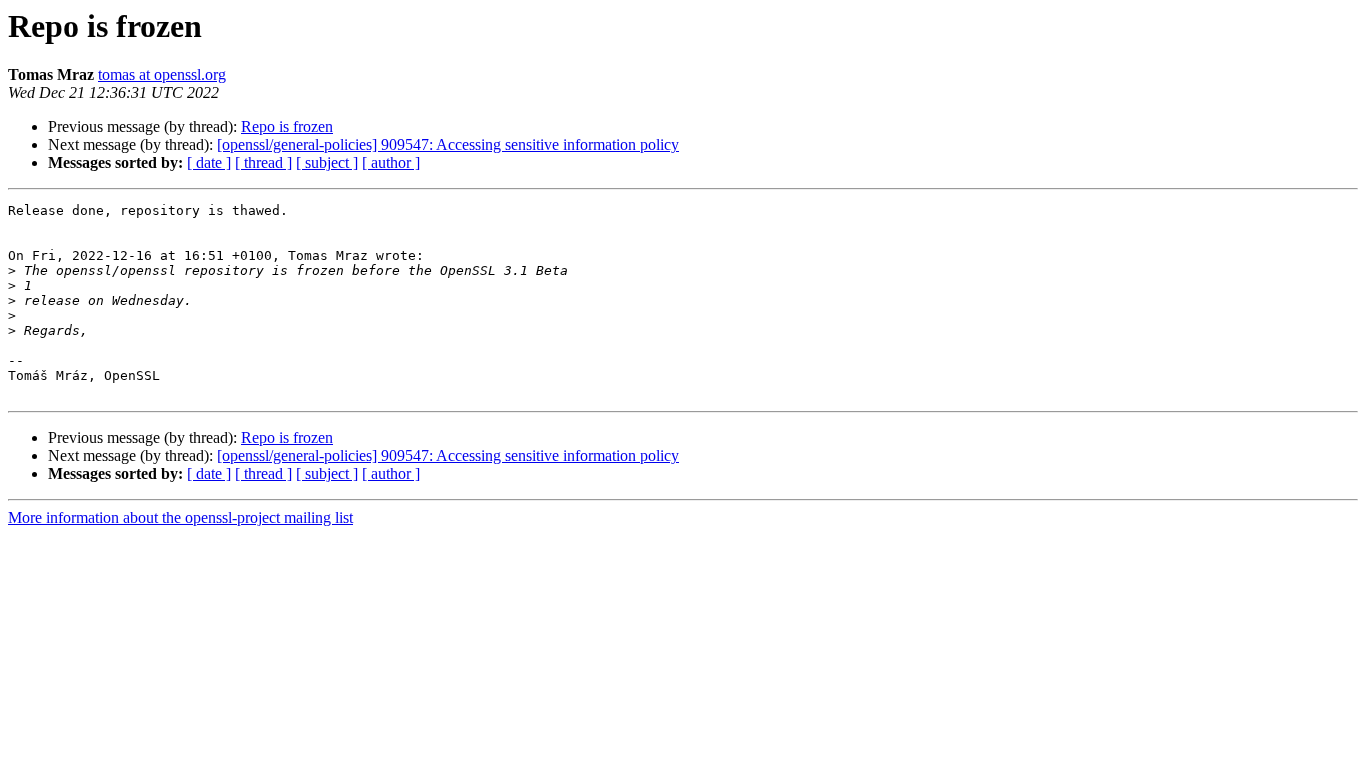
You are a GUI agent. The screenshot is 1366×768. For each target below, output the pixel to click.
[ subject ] (327, 162)
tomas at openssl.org (162, 74)
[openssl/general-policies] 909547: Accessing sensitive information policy (448, 144)
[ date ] (209, 162)
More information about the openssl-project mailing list (180, 517)
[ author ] (391, 162)
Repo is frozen (287, 126)
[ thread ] (263, 162)
